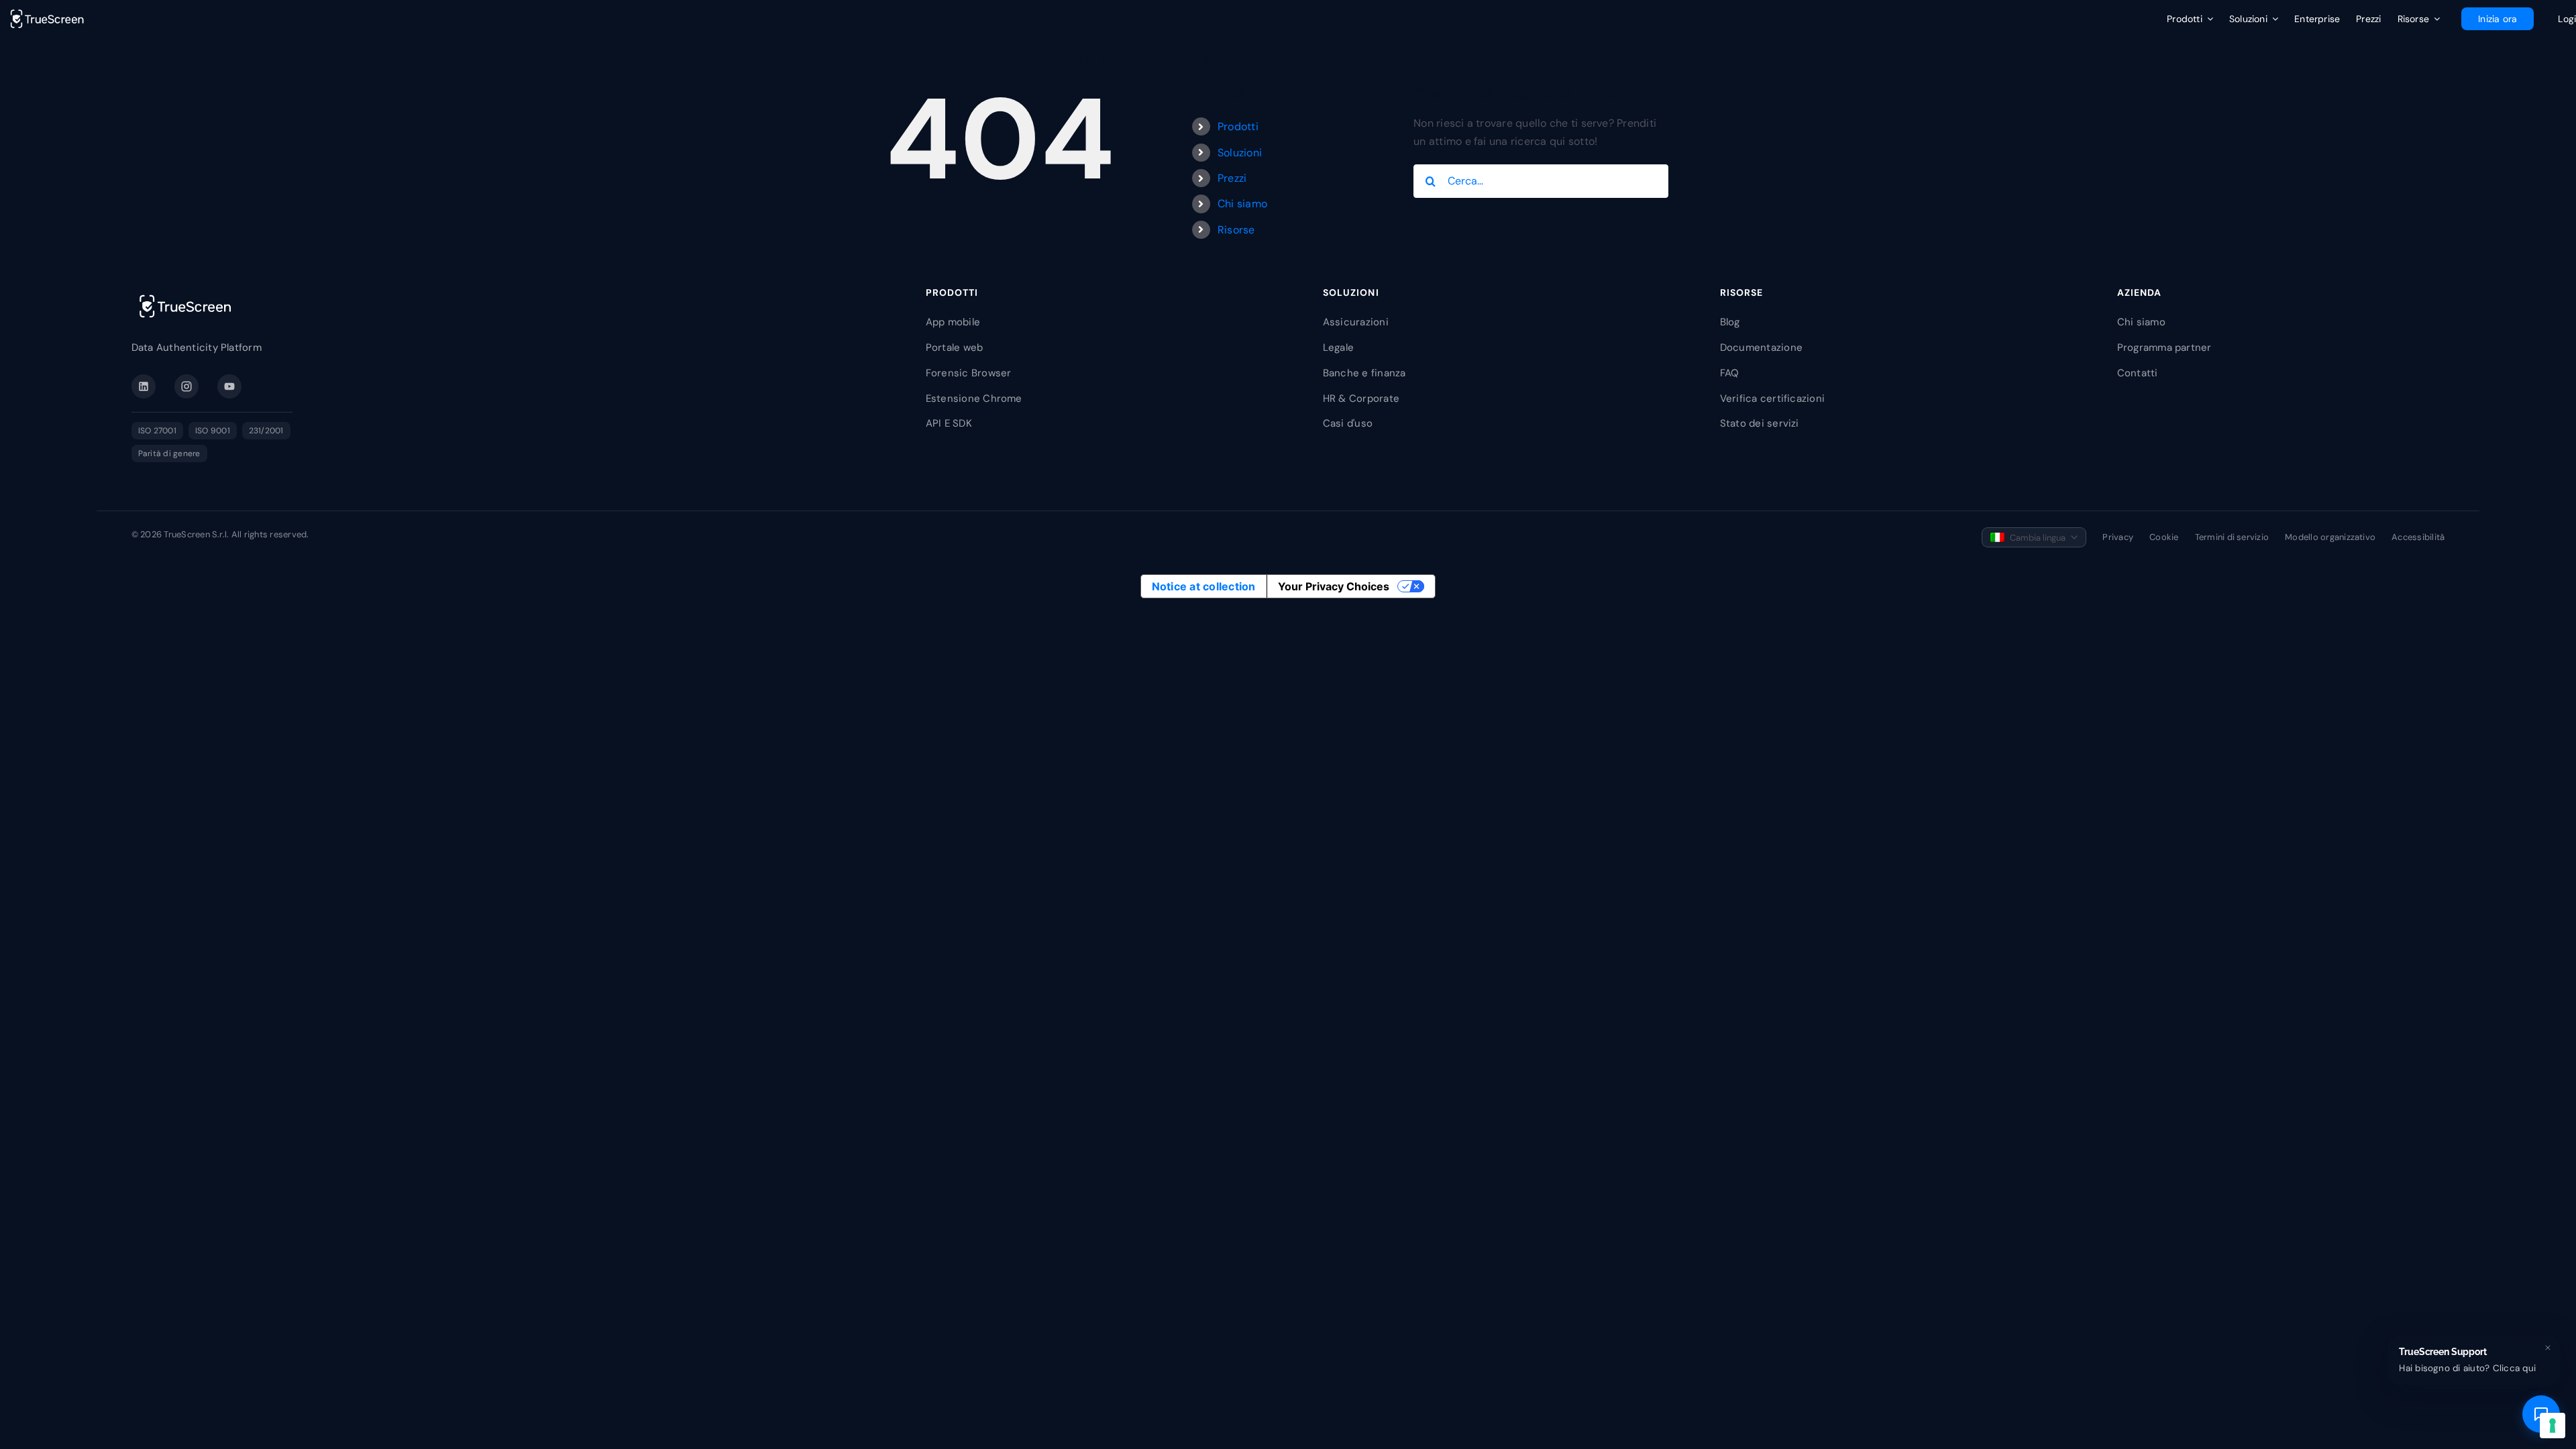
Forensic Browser (969, 373)
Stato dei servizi (1760, 423)
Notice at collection (1204, 586)
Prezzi (1232, 178)
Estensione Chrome (974, 398)
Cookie (2164, 537)
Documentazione (1761, 347)
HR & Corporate (1361, 398)
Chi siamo (1242, 204)
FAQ (1730, 373)
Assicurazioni (1356, 322)
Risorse (1236, 230)
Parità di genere (169, 453)
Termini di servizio (2232, 537)
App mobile (953, 322)
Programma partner (2164, 347)
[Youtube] (229, 386)
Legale (1338, 347)
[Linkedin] (144, 386)
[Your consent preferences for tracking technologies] (2553, 1426)
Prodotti (1238, 126)
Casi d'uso (1348, 423)
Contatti (2138, 373)
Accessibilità (2418, 537)
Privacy (2118, 537)
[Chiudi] (2548, 1348)
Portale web (955, 347)
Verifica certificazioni (1773, 398)
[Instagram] (186, 386)
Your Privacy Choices (1334, 586)
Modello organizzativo (2330, 537)
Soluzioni (1240, 153)
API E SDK (949, 423)
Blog (1730, 322)
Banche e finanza (1364, 373)
